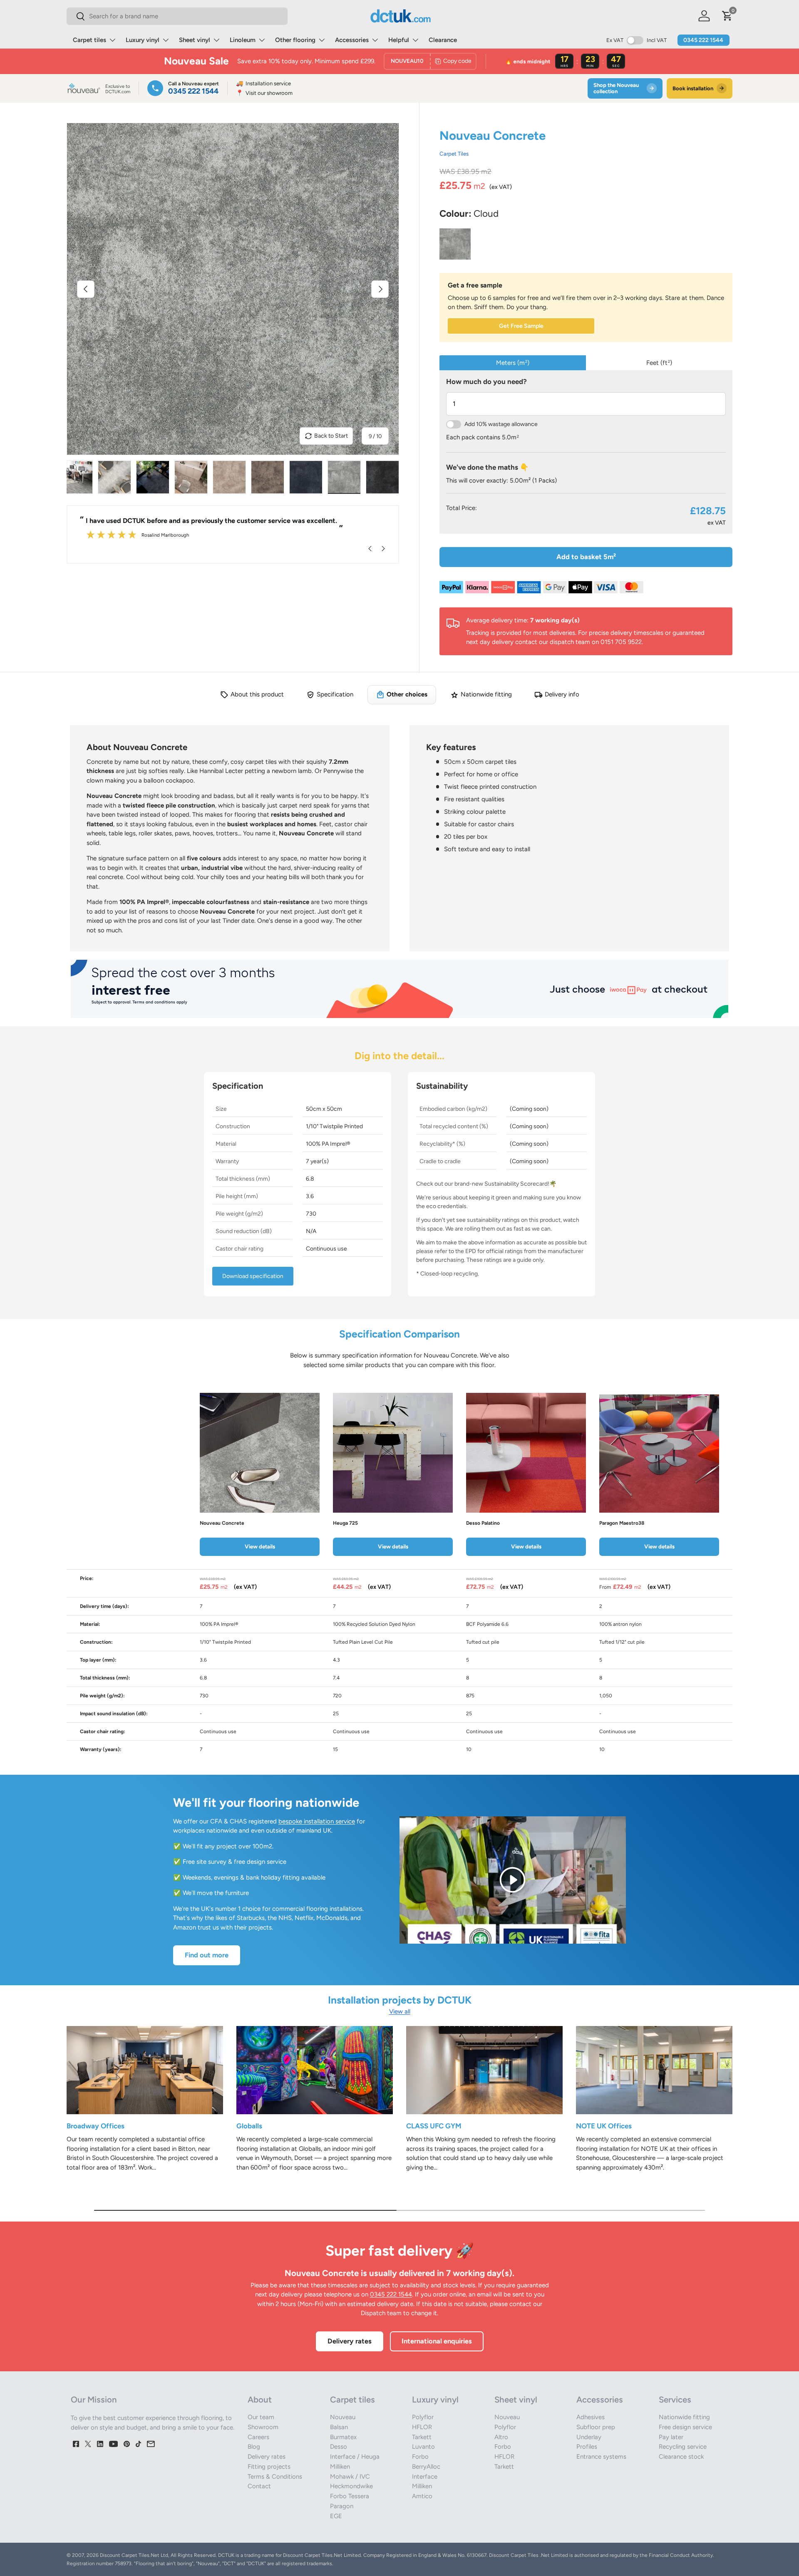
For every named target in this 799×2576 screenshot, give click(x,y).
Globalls (249, 2126)
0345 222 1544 (703, 40)
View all (400, 2011)
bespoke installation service (317, 1821)
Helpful (399, 40)
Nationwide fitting (684, 2417)
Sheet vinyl (195, 40)
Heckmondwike (351, 2486)
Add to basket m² (586, 557)
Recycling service (683, 2447)
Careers (258, 2437)
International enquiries (437, 2341)
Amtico (422, 2496)
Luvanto (423, 2447)
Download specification (253, 1276)
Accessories (352, 40)
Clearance (443, 40)
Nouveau (343, 2417)
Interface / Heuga (355, 2457)
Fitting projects (269, 2467)
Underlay (589, 2437)
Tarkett (422, 2437)
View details (260, 1546)
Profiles (587, 2447)
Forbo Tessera (350, 2496)
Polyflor (423, 2417)
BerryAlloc (426, 2467)
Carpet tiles (89, 40)
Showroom (263, 2427)
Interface (425, 2477)
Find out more (207, 1955)
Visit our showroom (264, 93)
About (260, 2400)
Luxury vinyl (143, 40)
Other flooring (295, 40)
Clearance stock (681, 2457)
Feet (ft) (659, 363)
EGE (336, 2516)
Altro (501, 2437)
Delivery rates (350, 2341)
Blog (254, 2447)
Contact (259, 2486)
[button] (727, 16)
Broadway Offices (96, 2126)
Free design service (685, 2427)
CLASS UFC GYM (434, 2126)
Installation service (263, 83)
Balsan (339, 2427)
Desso (339, 2447)
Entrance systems (601, 2457)
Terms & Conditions (275, 2477)
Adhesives (591, 2417)
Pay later (671, 2437)
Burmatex (343, 2437)
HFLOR (422, 2427)
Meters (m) (513, 363)
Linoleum (243, 40)
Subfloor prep (596, 2427)
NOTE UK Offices (604, 2126)
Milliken (340, 2467)
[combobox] (177, 16)
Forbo (420, 2457)
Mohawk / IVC (350, 2477)
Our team (261, 2417)
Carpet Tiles (454, 154)
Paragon (342, 2506)
